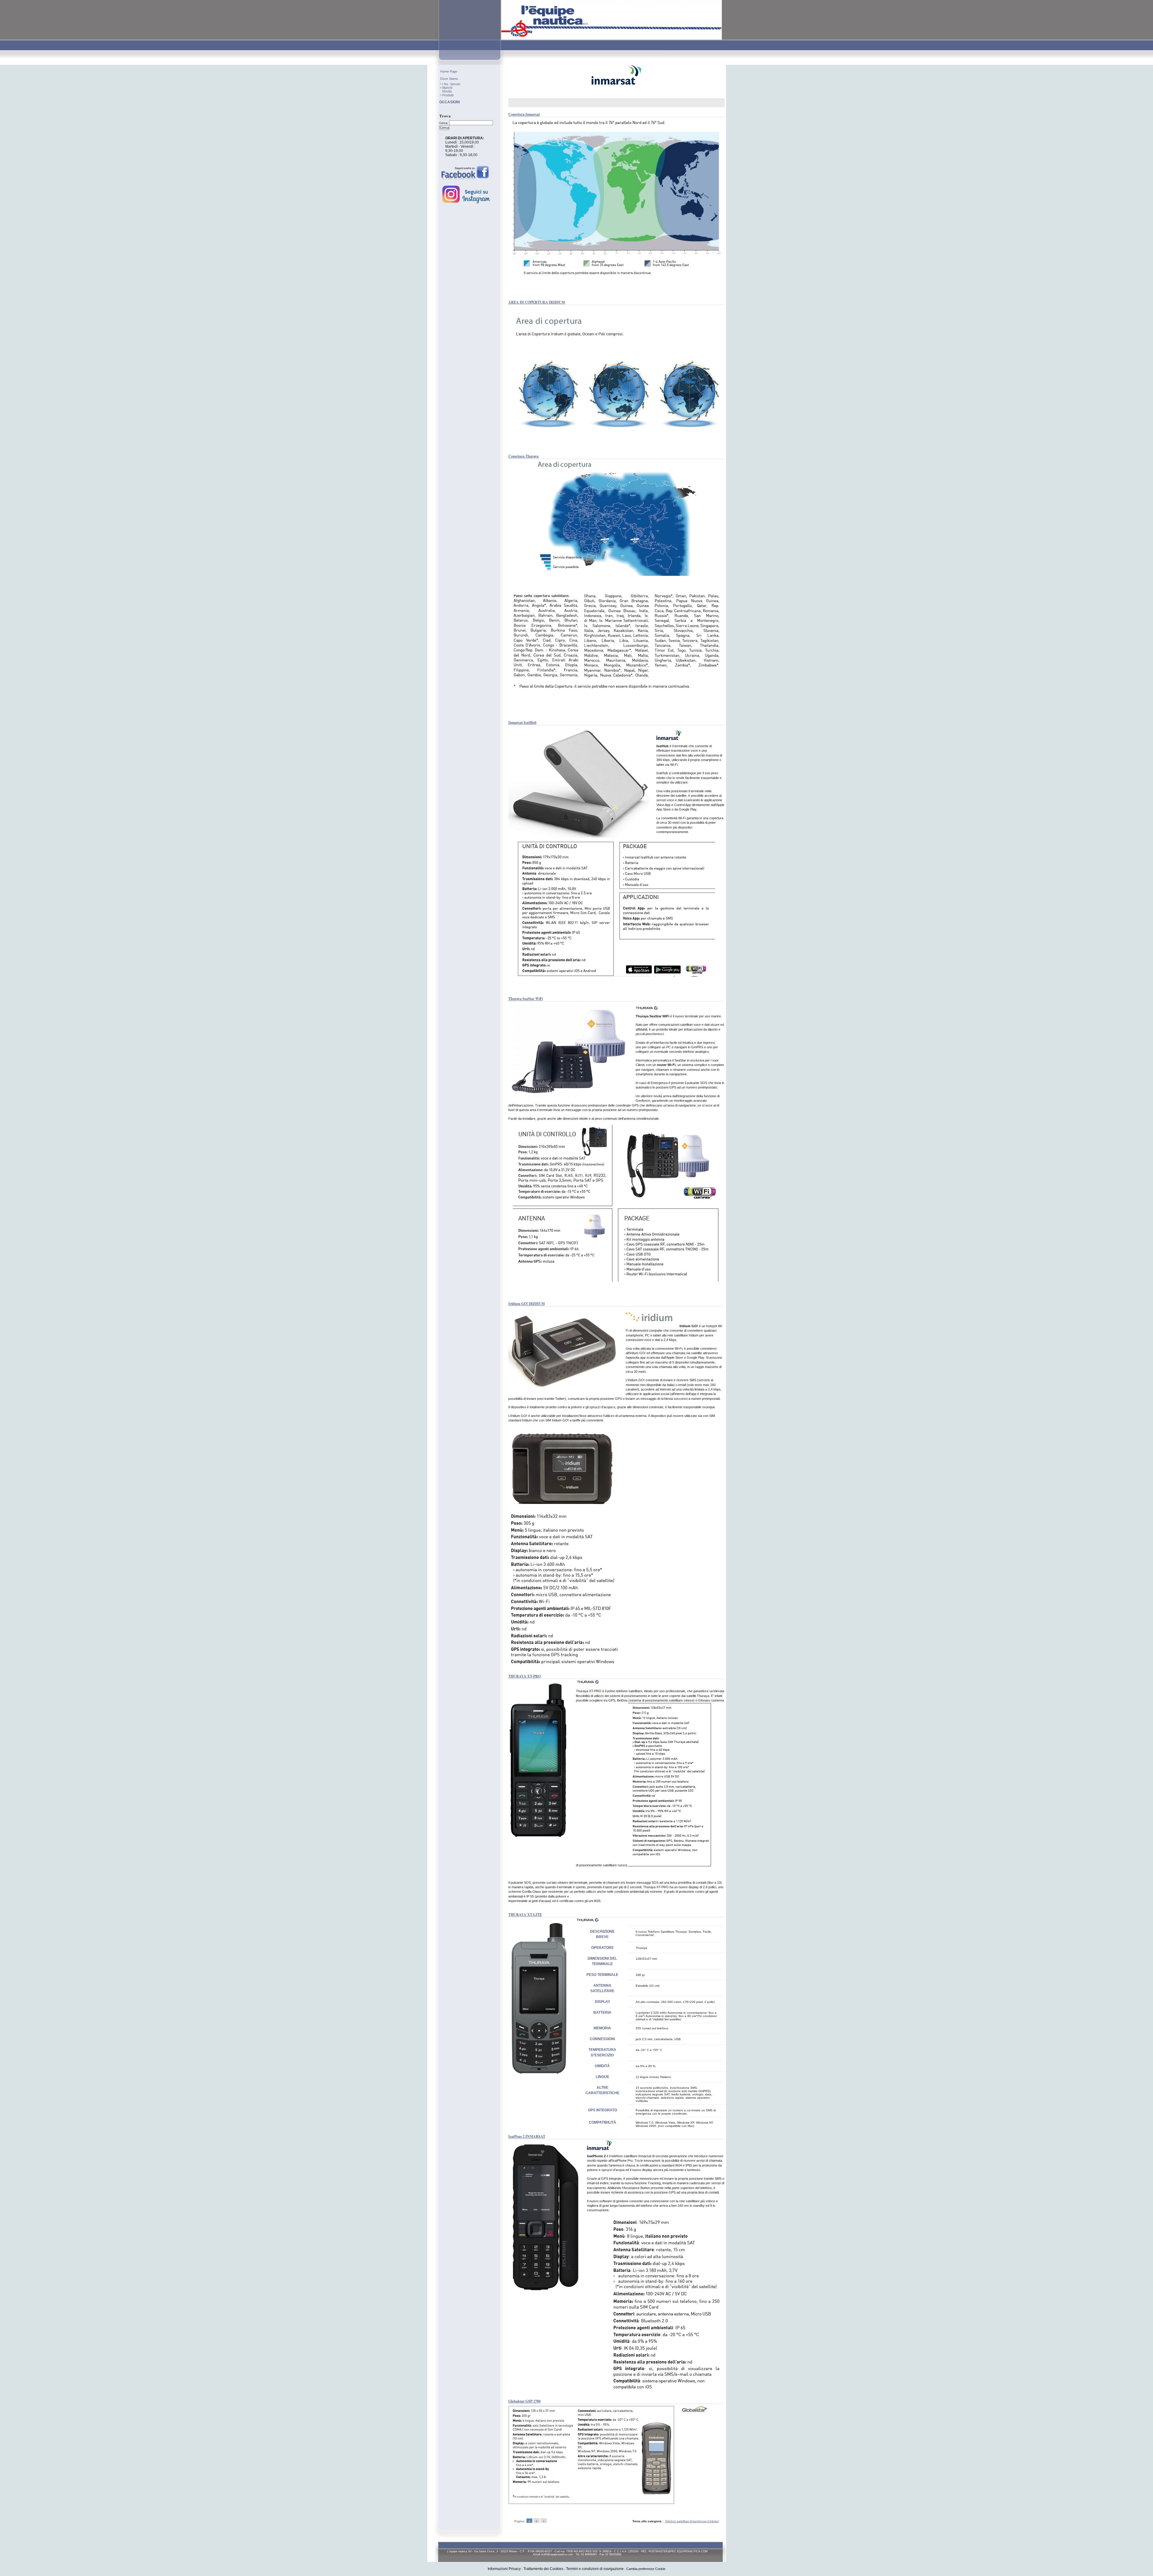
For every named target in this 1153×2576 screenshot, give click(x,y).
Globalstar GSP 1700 (524, 2401)
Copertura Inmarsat (524, 114)
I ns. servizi (451, 84)
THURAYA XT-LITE (525, 1915)
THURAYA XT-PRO (525, 1676)
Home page (449, 71)
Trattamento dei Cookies (543, 2569)
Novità (447, 91)
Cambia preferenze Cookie (646, 2569)
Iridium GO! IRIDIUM (527, 1304)
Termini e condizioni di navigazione (595, 2569)
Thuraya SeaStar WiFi (526, 999)
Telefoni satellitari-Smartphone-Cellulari (692, 2521)
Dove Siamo (449, 79)
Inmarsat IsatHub (522, 722)
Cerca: (444, 123)
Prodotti (448, 95)
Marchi (447, 88)
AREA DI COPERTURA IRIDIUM (537, 302)
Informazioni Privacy (504, 2569)
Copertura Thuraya (524, 456)
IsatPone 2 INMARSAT (527, 2136)
